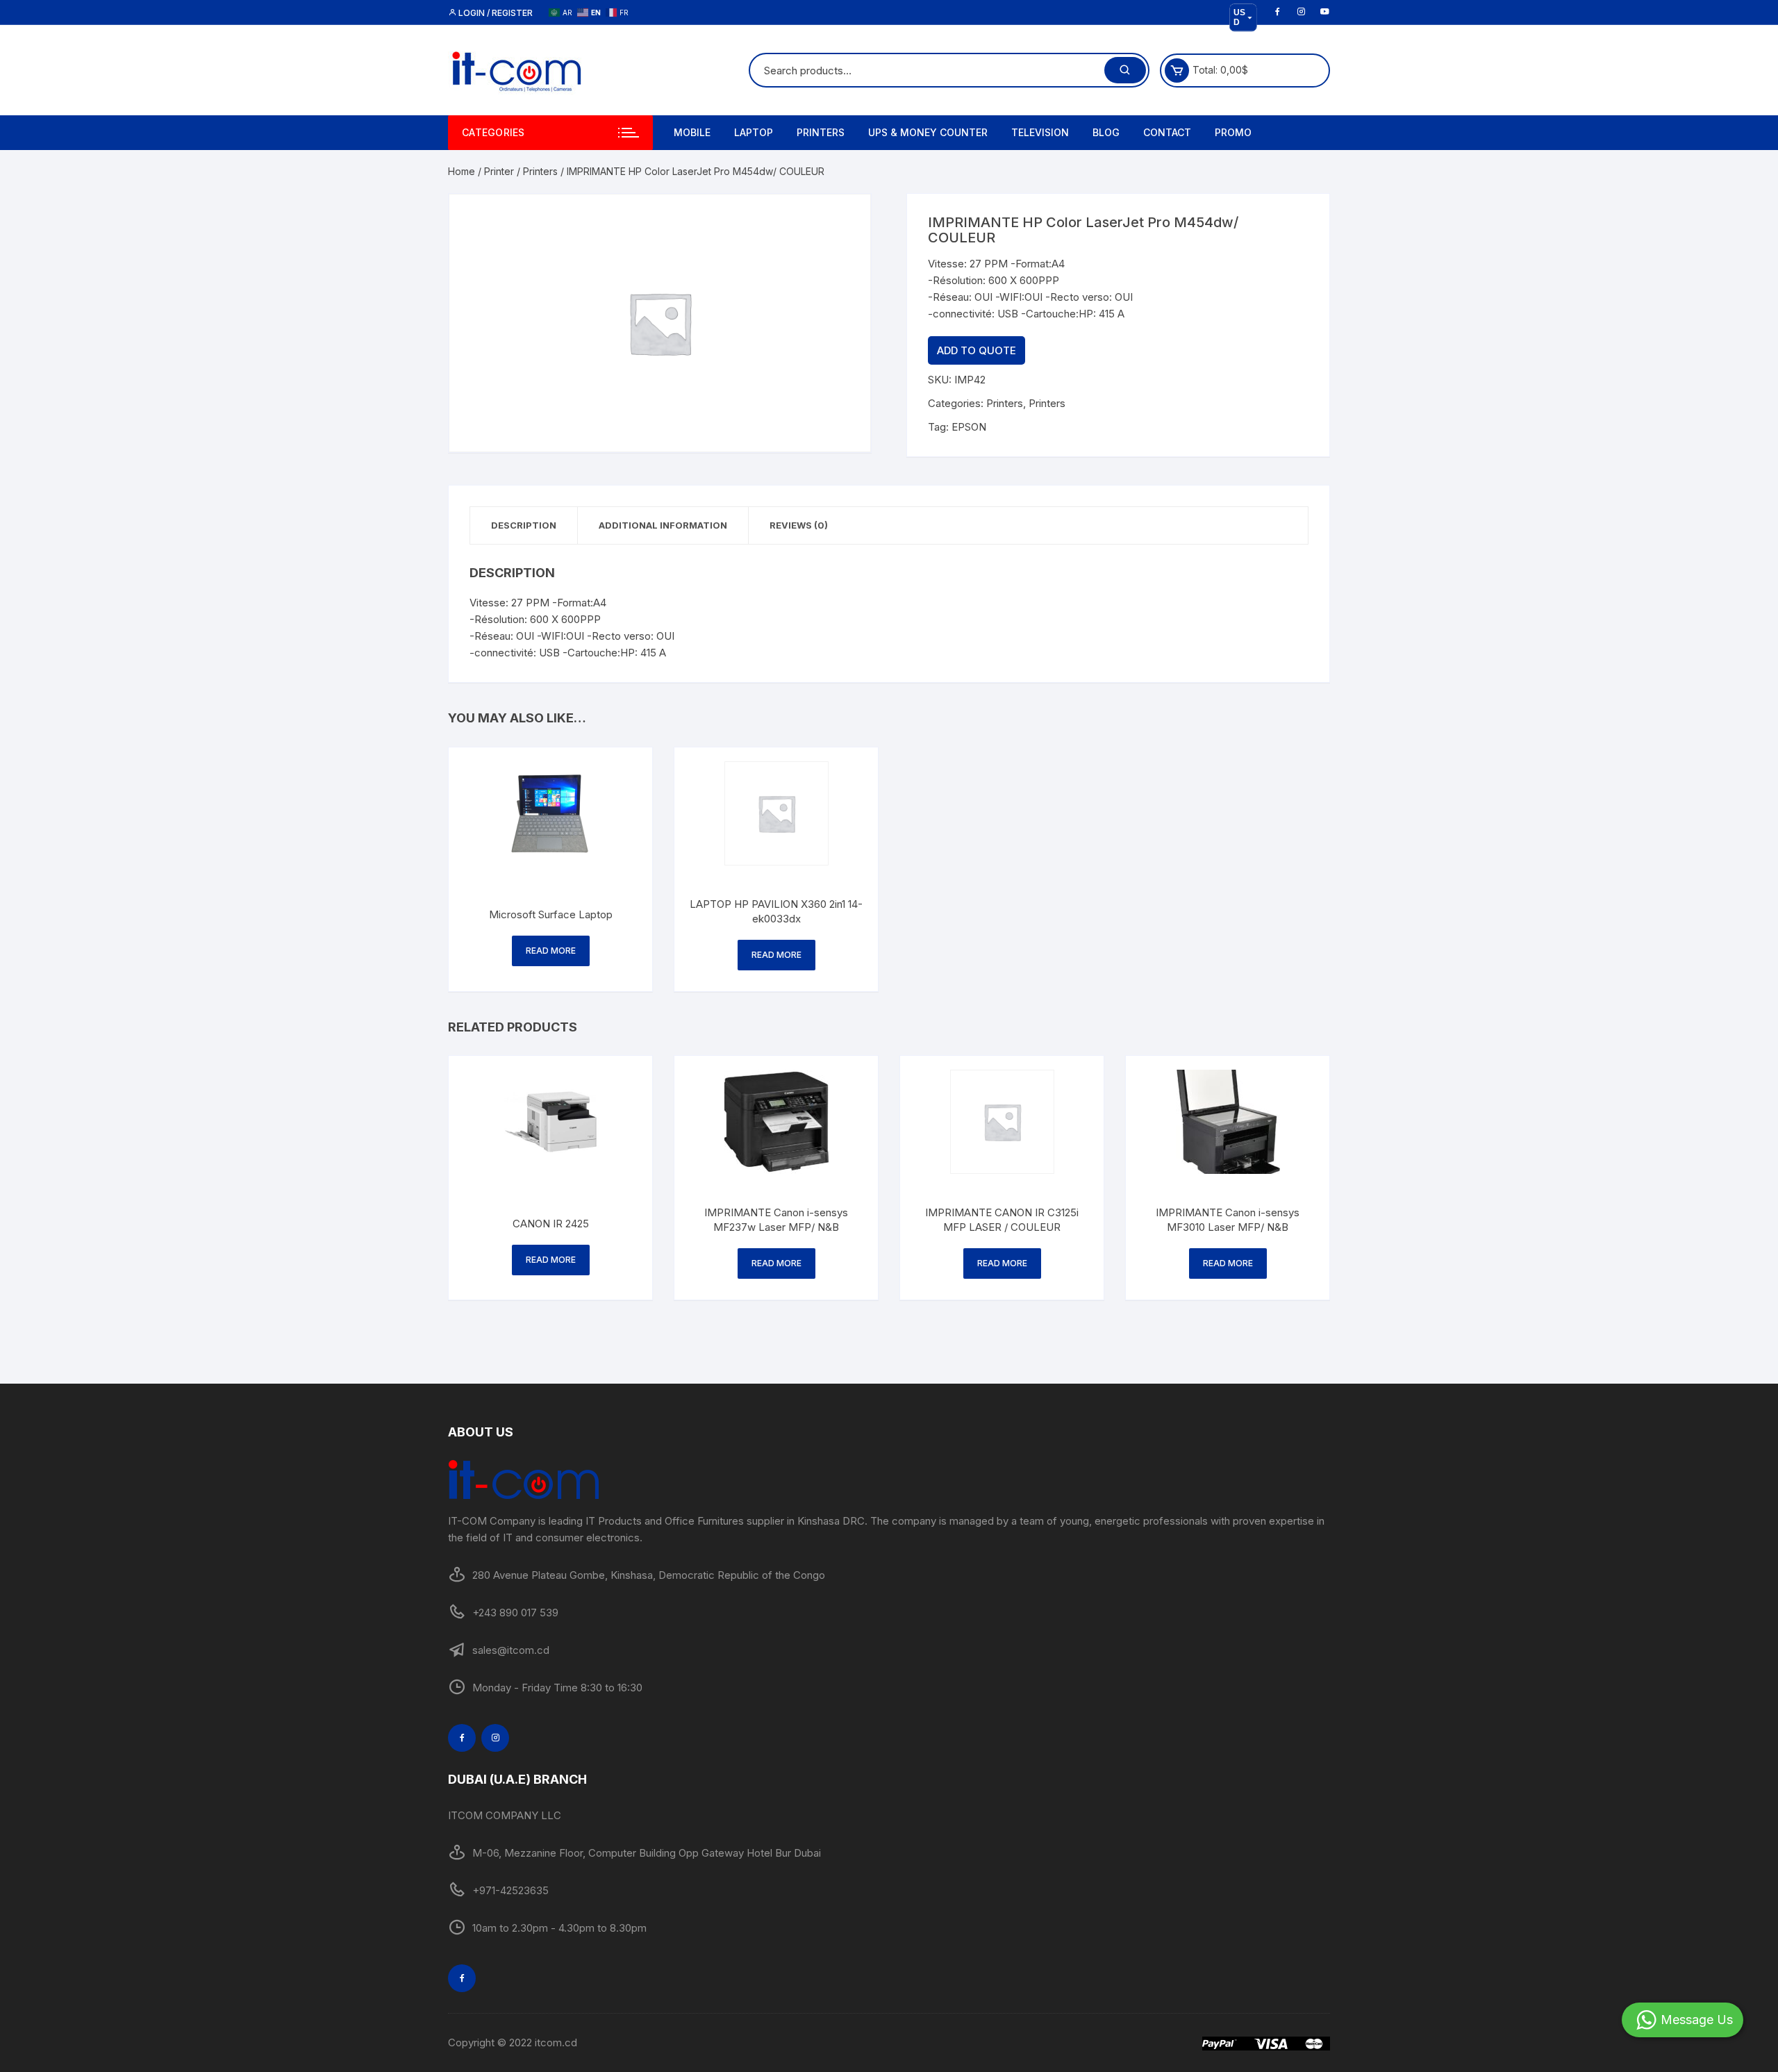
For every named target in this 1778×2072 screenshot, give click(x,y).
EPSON (969, 427)
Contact (1167, 132)
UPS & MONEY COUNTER (928, 132)
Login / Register (495, 13)
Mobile (692, 132)
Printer (499, 171)
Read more (551, 951)
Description (524, 525)
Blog (1106, 132)
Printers (821, 132)
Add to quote (977, 350)
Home (462, 171)
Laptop (754, 132)
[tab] (524, 525)
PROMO (1233, 132)
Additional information (663, 525)
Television (1040, 132)
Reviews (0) (799, 525)
